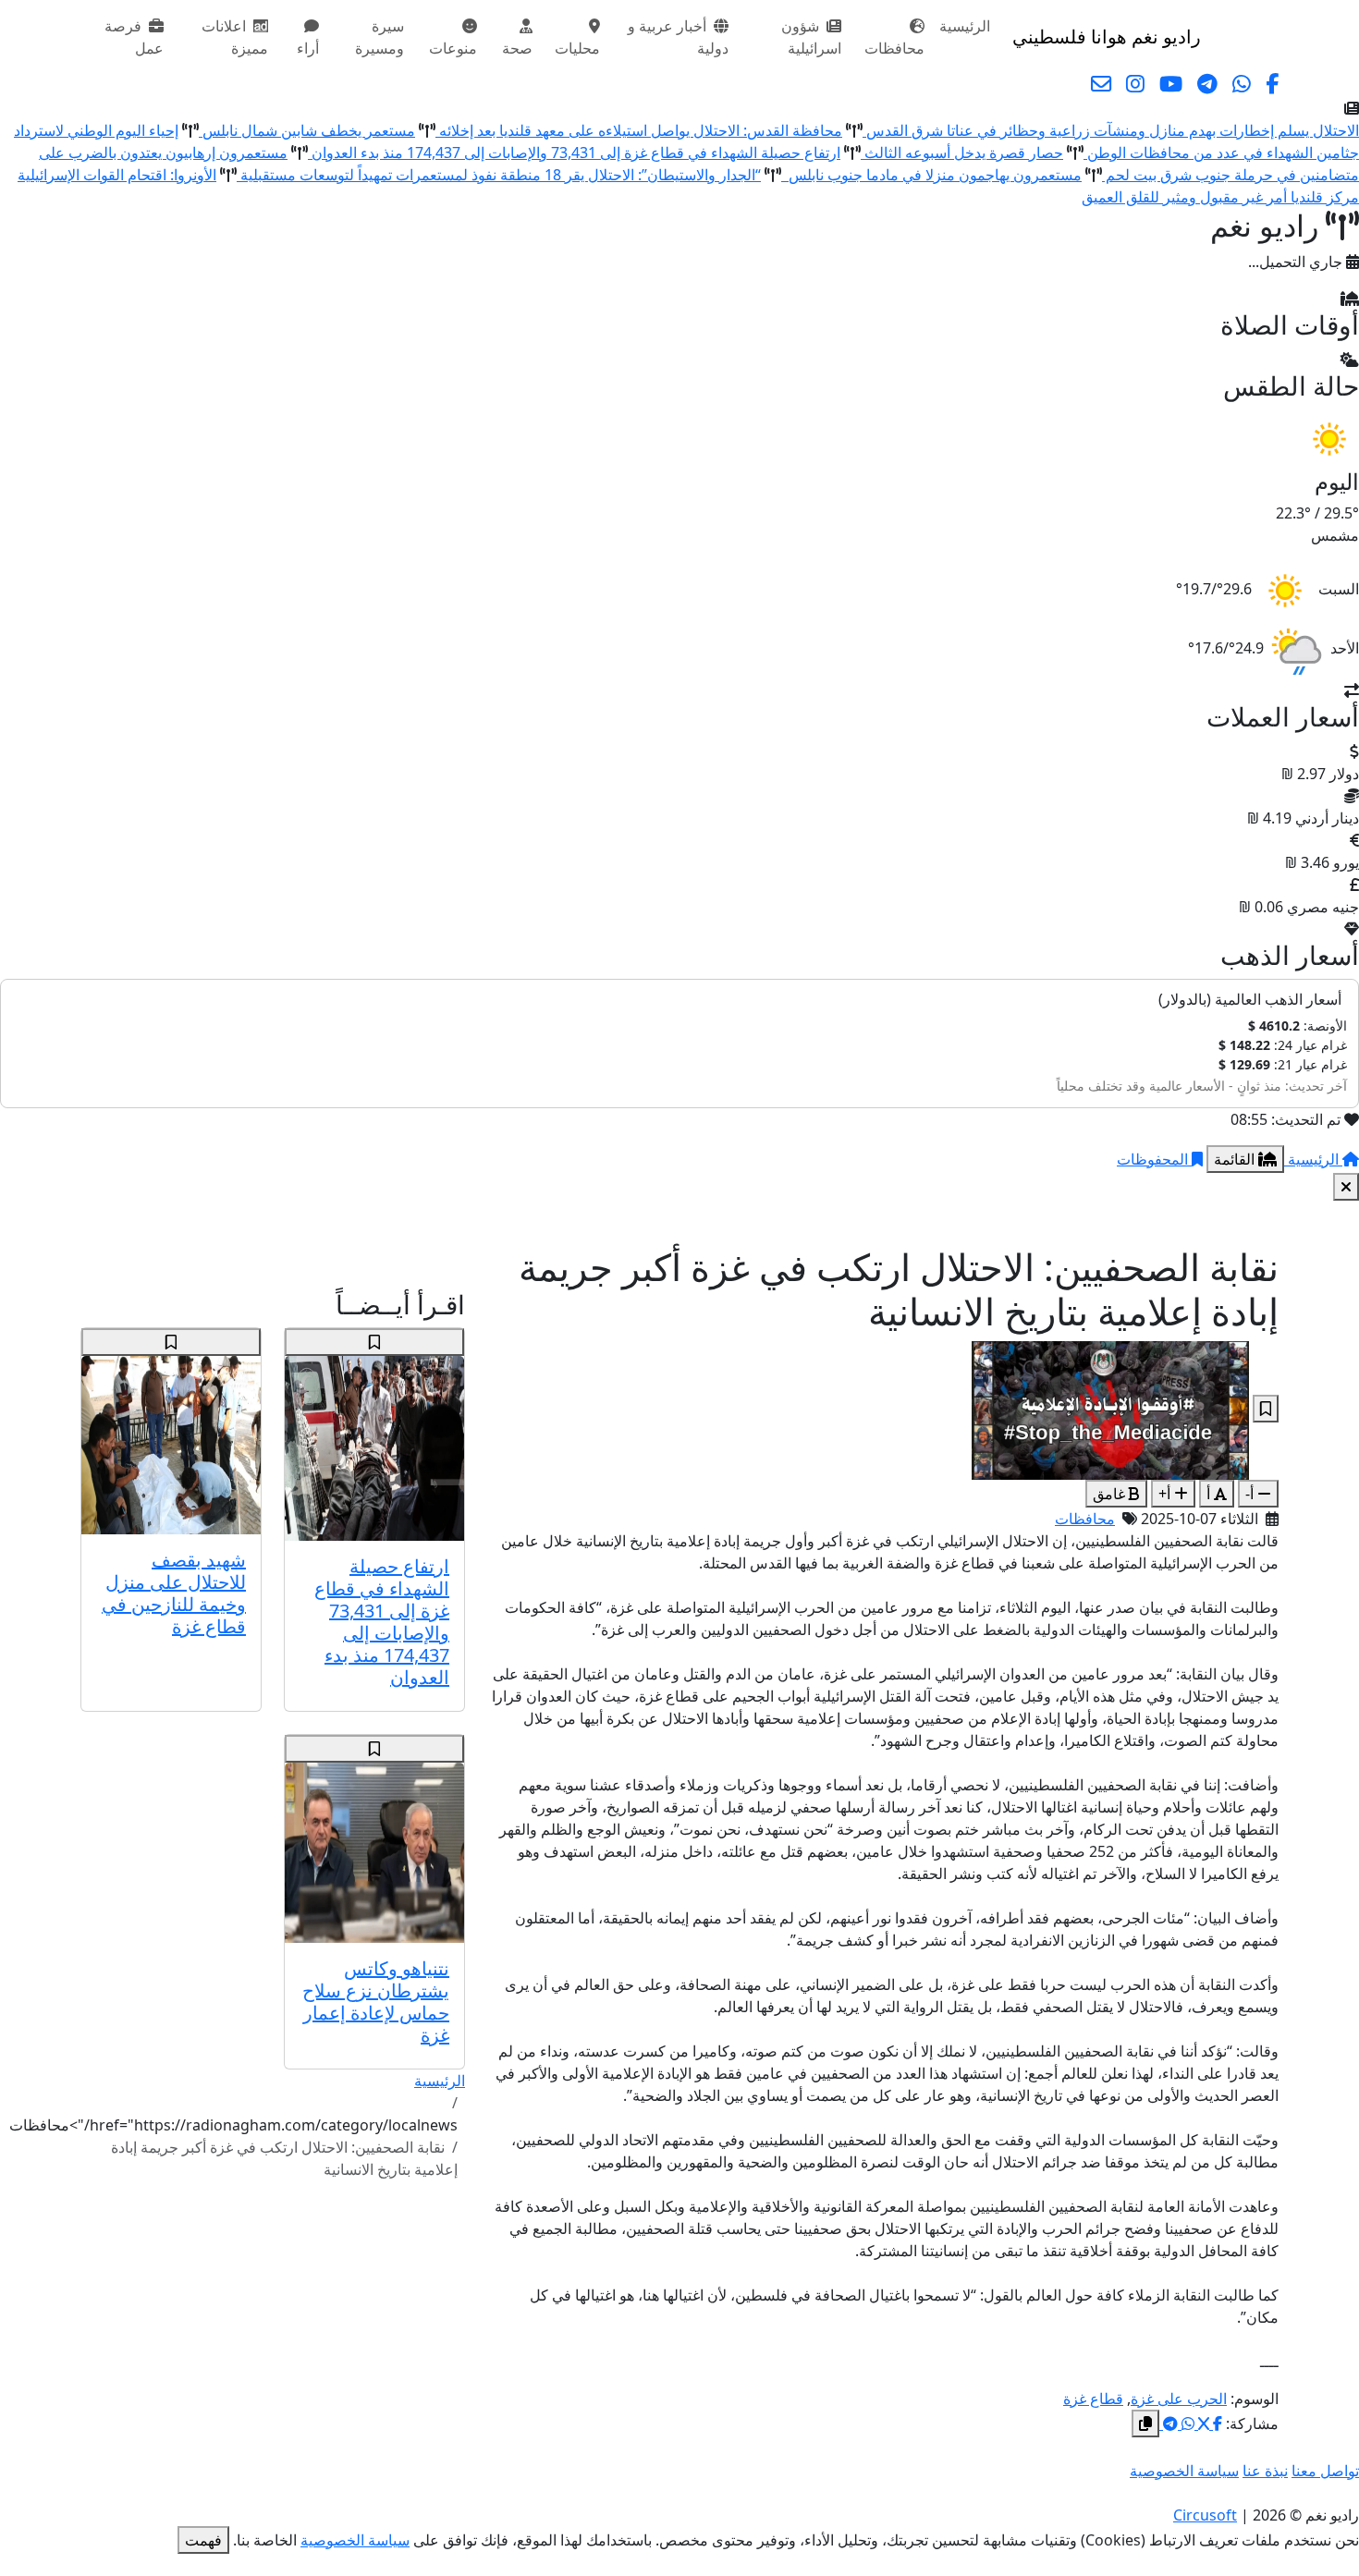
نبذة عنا (1265, 2471)
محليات (577, 48)
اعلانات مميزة (235, 37)
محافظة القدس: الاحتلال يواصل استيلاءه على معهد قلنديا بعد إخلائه (639, 130)
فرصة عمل (134, 37)
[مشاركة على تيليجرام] (1169, 2423)
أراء (308, 48)
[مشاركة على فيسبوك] (1216, 2423)
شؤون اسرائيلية (811, 37)
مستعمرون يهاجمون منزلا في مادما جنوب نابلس (931, 175)
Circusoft (1205, 2515)
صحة (517, 48)
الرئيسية (965, 26)
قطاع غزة (1093, 2399)
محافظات (894, 48)
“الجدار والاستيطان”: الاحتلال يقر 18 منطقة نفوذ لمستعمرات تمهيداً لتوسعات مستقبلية (499, 175)
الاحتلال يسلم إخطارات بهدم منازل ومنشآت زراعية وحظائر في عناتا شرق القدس (1111, 130)
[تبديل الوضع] (1218, 37)
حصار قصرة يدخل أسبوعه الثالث (962, 153)
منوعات (453, 48)
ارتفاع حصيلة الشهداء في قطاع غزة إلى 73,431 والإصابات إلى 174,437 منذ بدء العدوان (574, 153)
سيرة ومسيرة (380, 37)
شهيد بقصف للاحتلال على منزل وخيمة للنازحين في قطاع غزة (174, 1593)
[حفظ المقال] (1266, 1409)
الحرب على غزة (1179, 2399)
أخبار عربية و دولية (678, 37)
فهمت (203, 2540)
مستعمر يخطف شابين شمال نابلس (307, 130)
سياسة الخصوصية (1184, 2471)
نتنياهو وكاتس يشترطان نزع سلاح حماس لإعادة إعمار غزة (376, 2002)
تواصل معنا (1325, 2471)
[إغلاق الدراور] (1346, 1187)
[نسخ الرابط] (1145, 2423)
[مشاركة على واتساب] (1186, 2423)
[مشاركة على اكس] (1202, 2423)
